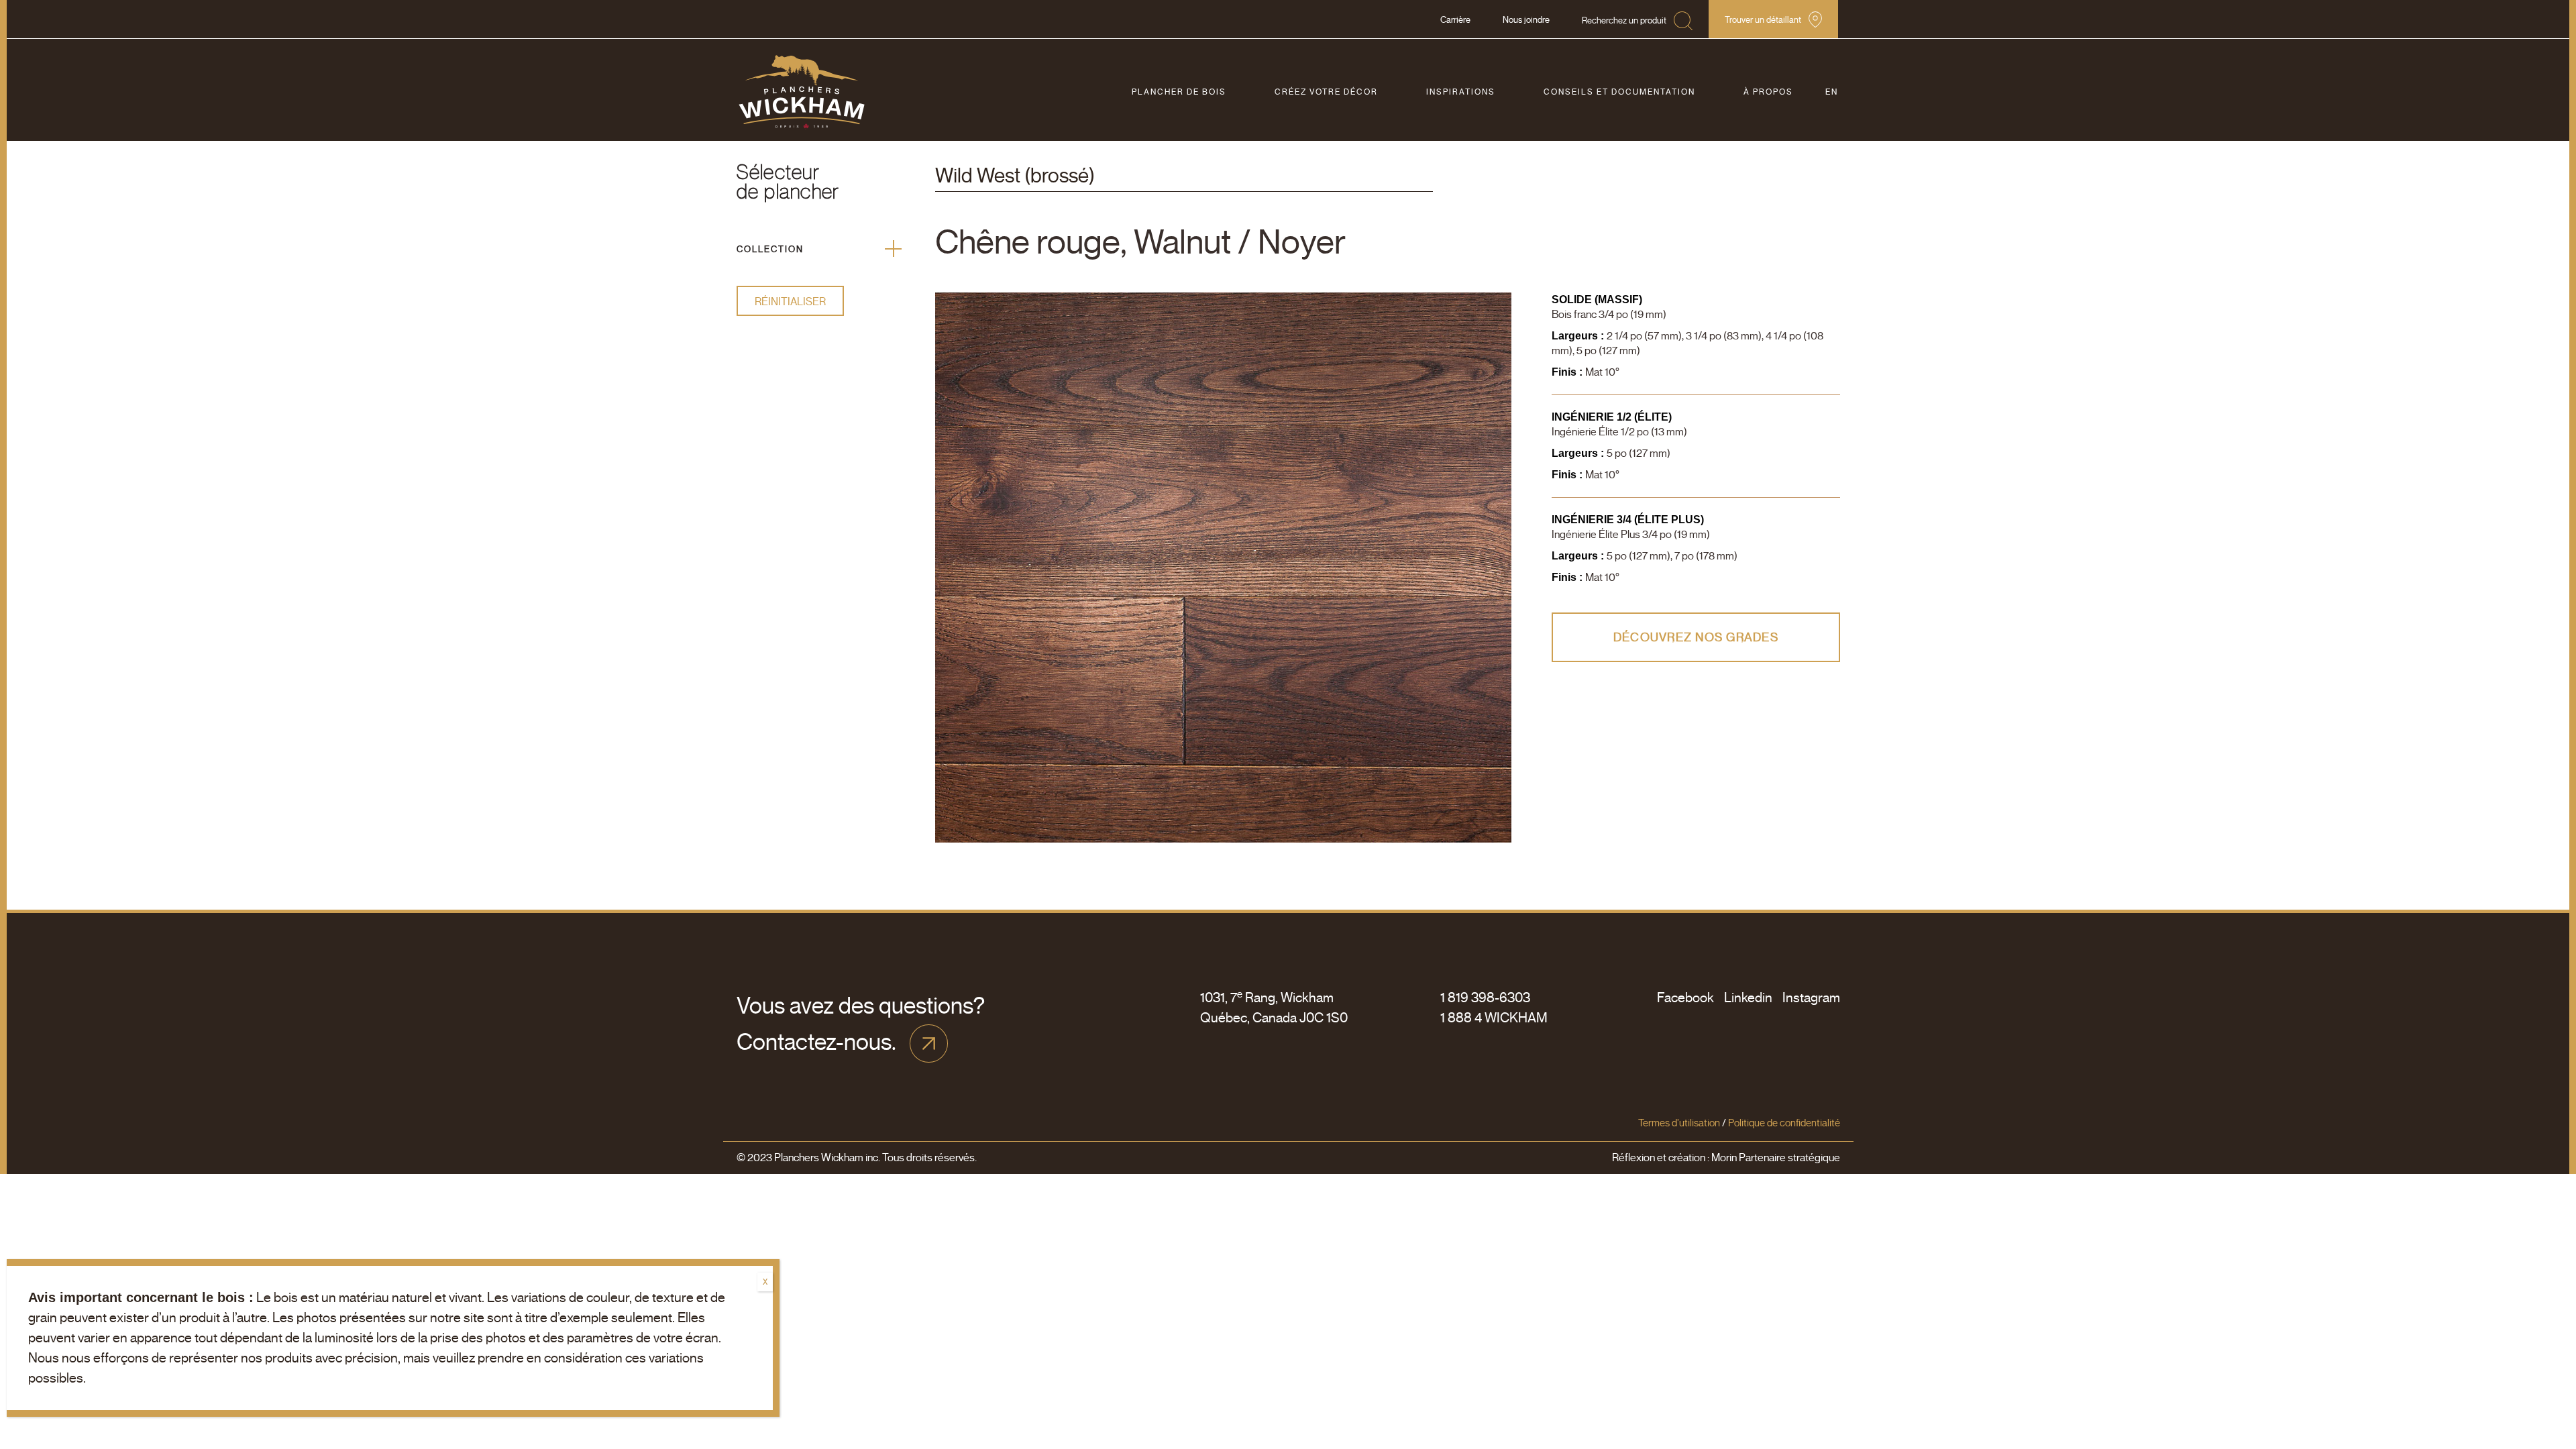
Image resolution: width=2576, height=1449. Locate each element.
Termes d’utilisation (1679, 1123)
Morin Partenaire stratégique (1775, 1158)
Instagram (1811, 998)
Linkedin (1748, 998)
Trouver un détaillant (1763, 20)
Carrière (1455, 20)
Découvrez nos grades (1696, 637)
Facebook (1685, 998)
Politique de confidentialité (1784, 1123)
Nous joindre (1526, 20)
